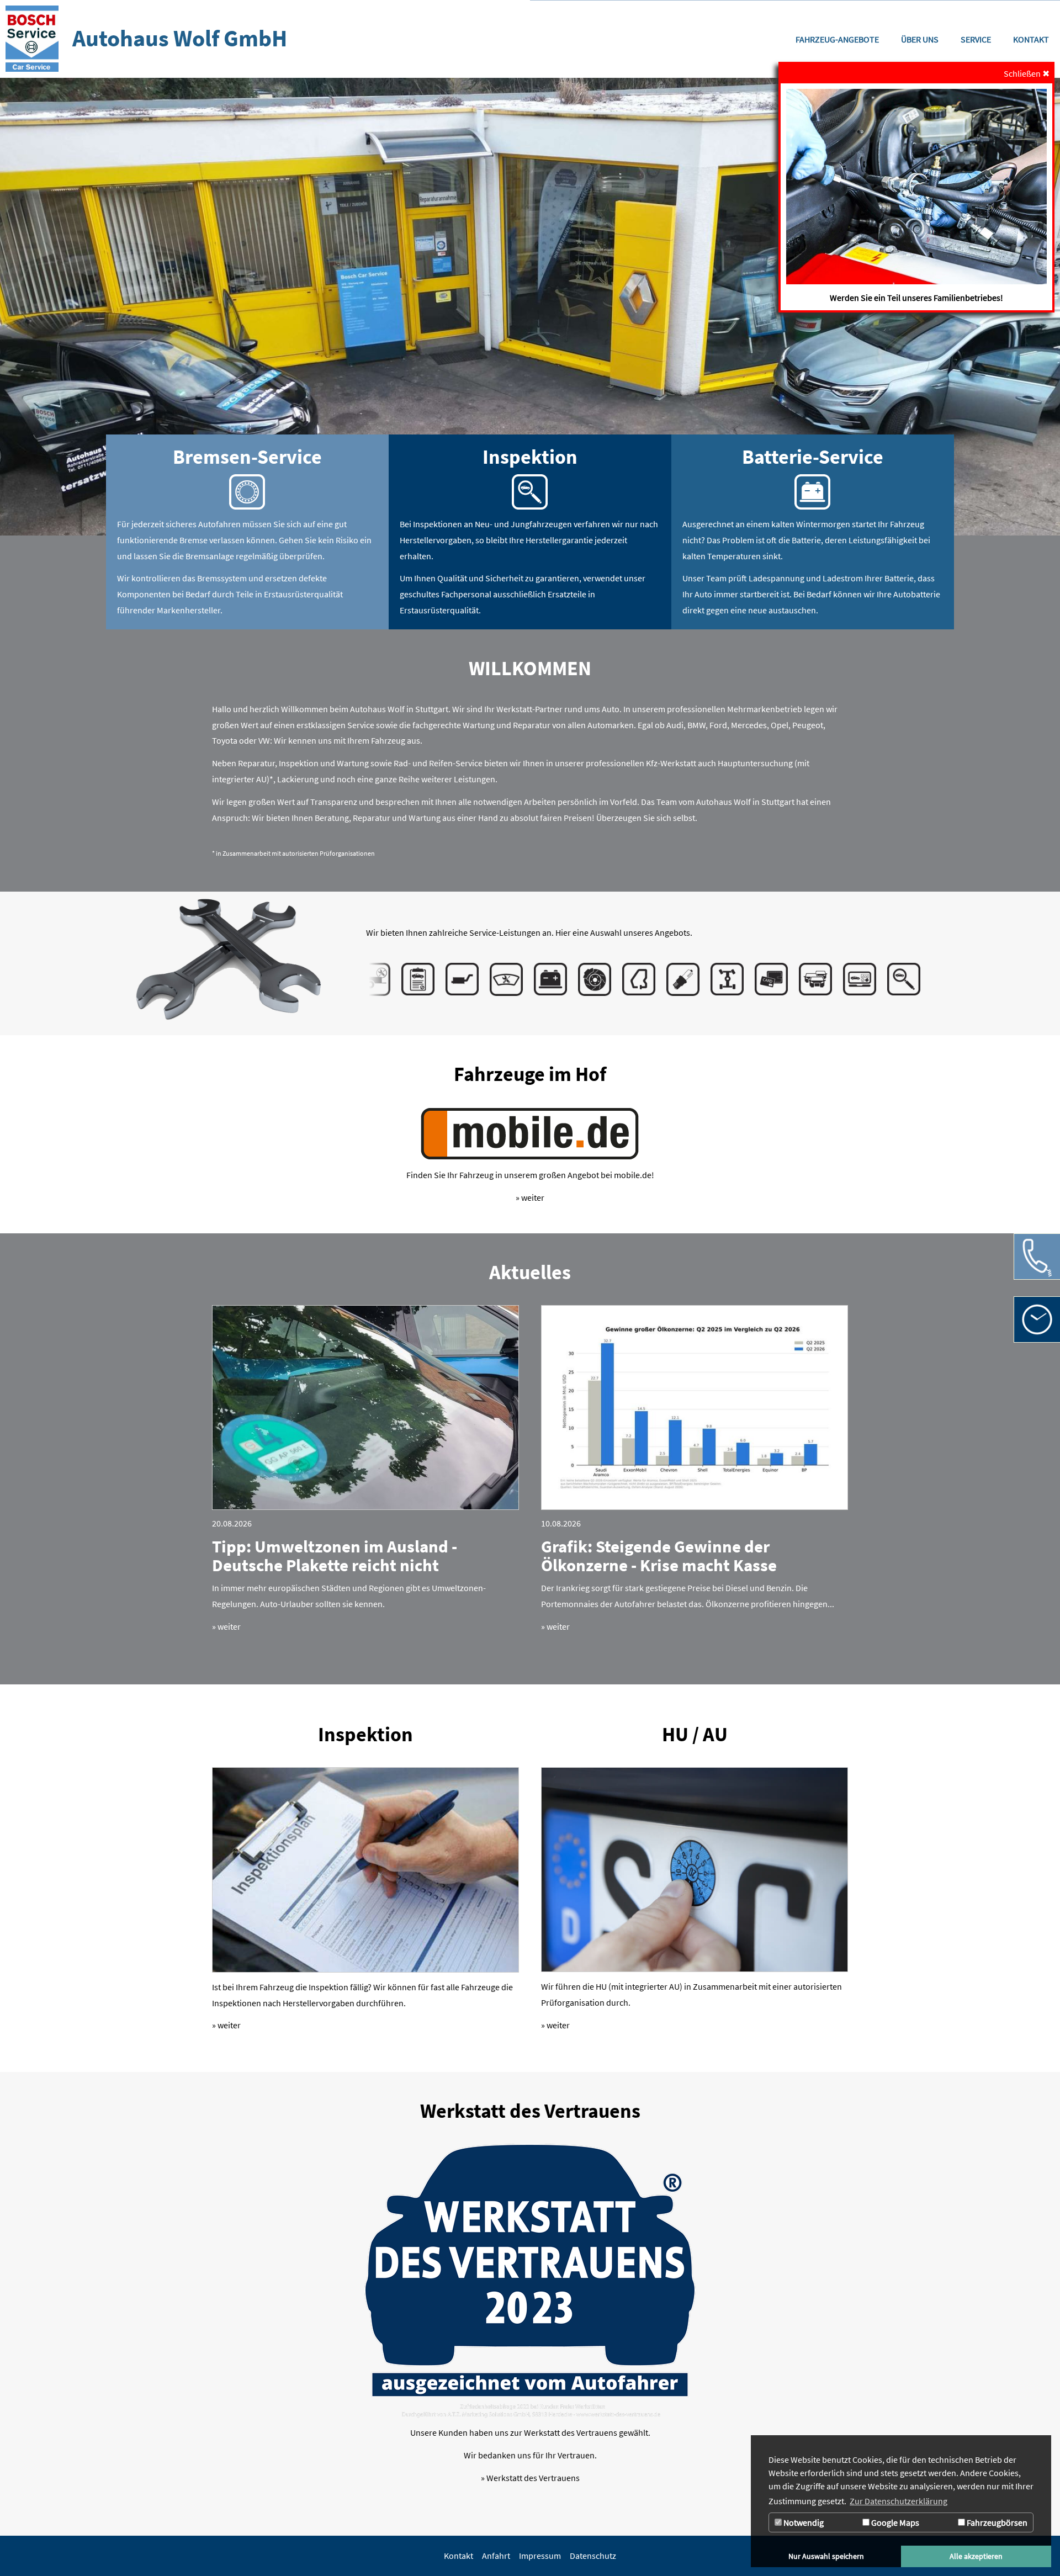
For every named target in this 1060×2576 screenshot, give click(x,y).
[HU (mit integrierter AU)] (695, 1870)
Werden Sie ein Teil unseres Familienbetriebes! (916, 298)
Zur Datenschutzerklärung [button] (899, 2501)
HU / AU (695, 1734)
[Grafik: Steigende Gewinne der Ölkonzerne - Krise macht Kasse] (695, 1408)
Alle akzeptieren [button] (976, 2556)
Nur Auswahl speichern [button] (826, 2556)
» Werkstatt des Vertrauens (530, 2478)
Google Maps (894, 2522)
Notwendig (803, 2522)
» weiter (530, 1197)
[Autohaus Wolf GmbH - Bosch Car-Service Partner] (32, 39)
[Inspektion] (365, 1870)
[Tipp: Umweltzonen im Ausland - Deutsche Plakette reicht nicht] (365, 1408)
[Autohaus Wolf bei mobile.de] (530, 1134)
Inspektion (365, 1734)
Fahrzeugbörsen (996, 2522)
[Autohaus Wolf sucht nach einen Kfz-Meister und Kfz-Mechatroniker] (916, 187)
